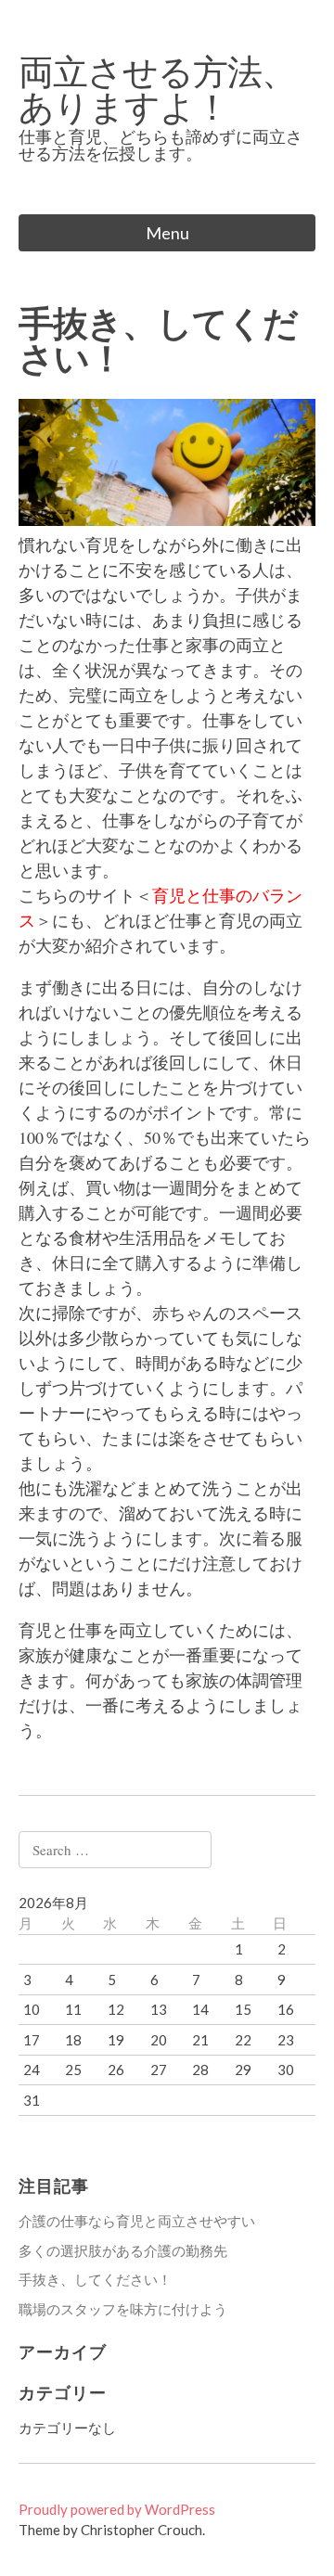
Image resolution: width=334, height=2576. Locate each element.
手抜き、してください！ (95, 2279)
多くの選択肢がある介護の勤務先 (123, 2250)
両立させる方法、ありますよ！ (157, 88)
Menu (167, 233)
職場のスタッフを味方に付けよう (123, 2309)
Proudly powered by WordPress (117, 2509)
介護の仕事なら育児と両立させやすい (137, 2221)
